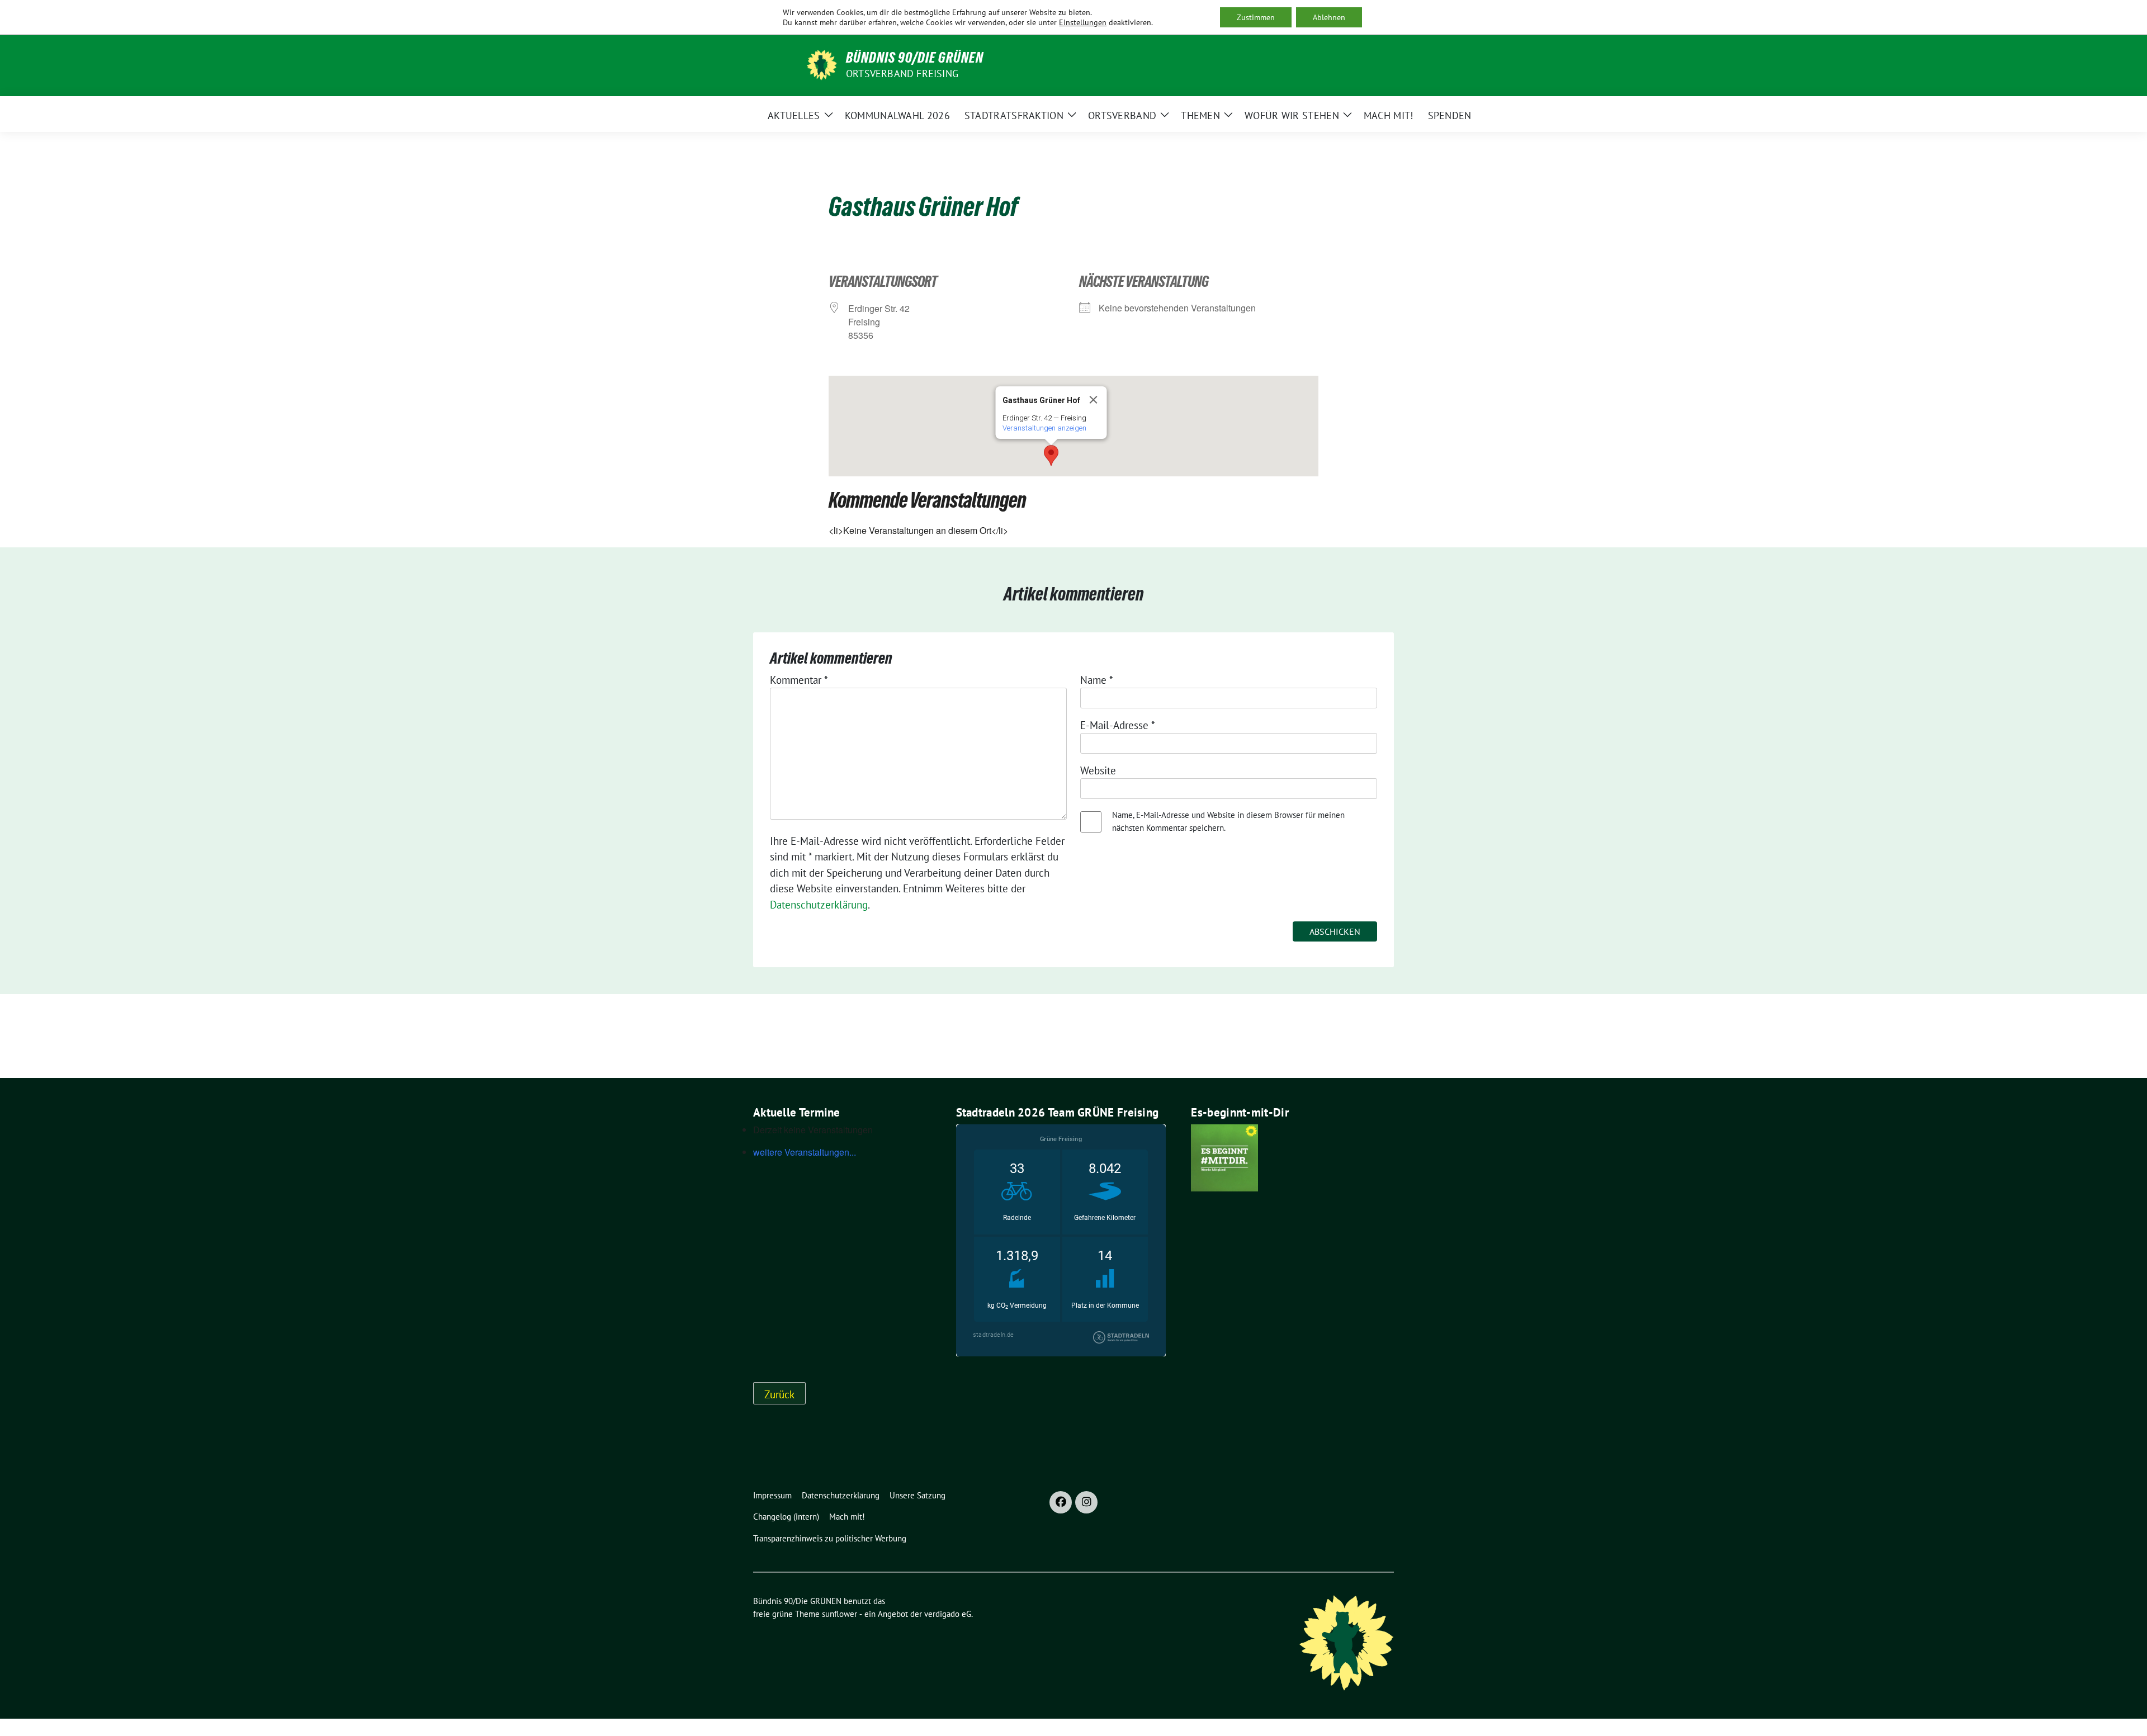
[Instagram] (1086, 1502)
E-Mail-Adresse (1118, 725)
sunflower (840, 1614)
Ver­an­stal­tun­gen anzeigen (1044, 428)
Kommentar (799, 680)
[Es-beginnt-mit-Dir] (1224, 1157)
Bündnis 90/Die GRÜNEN (915, 58)
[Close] (1094, 400)
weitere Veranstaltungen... (805, 1152)
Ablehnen (1329, 17)
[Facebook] (1061, 1502)
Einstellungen (1083, 22)
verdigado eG (948, 1614)
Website (1098, 770)
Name (1097, 680)
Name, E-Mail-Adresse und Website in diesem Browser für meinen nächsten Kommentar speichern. (1228, 821)
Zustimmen (1256, 17)
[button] (1051, 455)
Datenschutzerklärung (819, 905)
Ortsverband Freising (902, 74)
